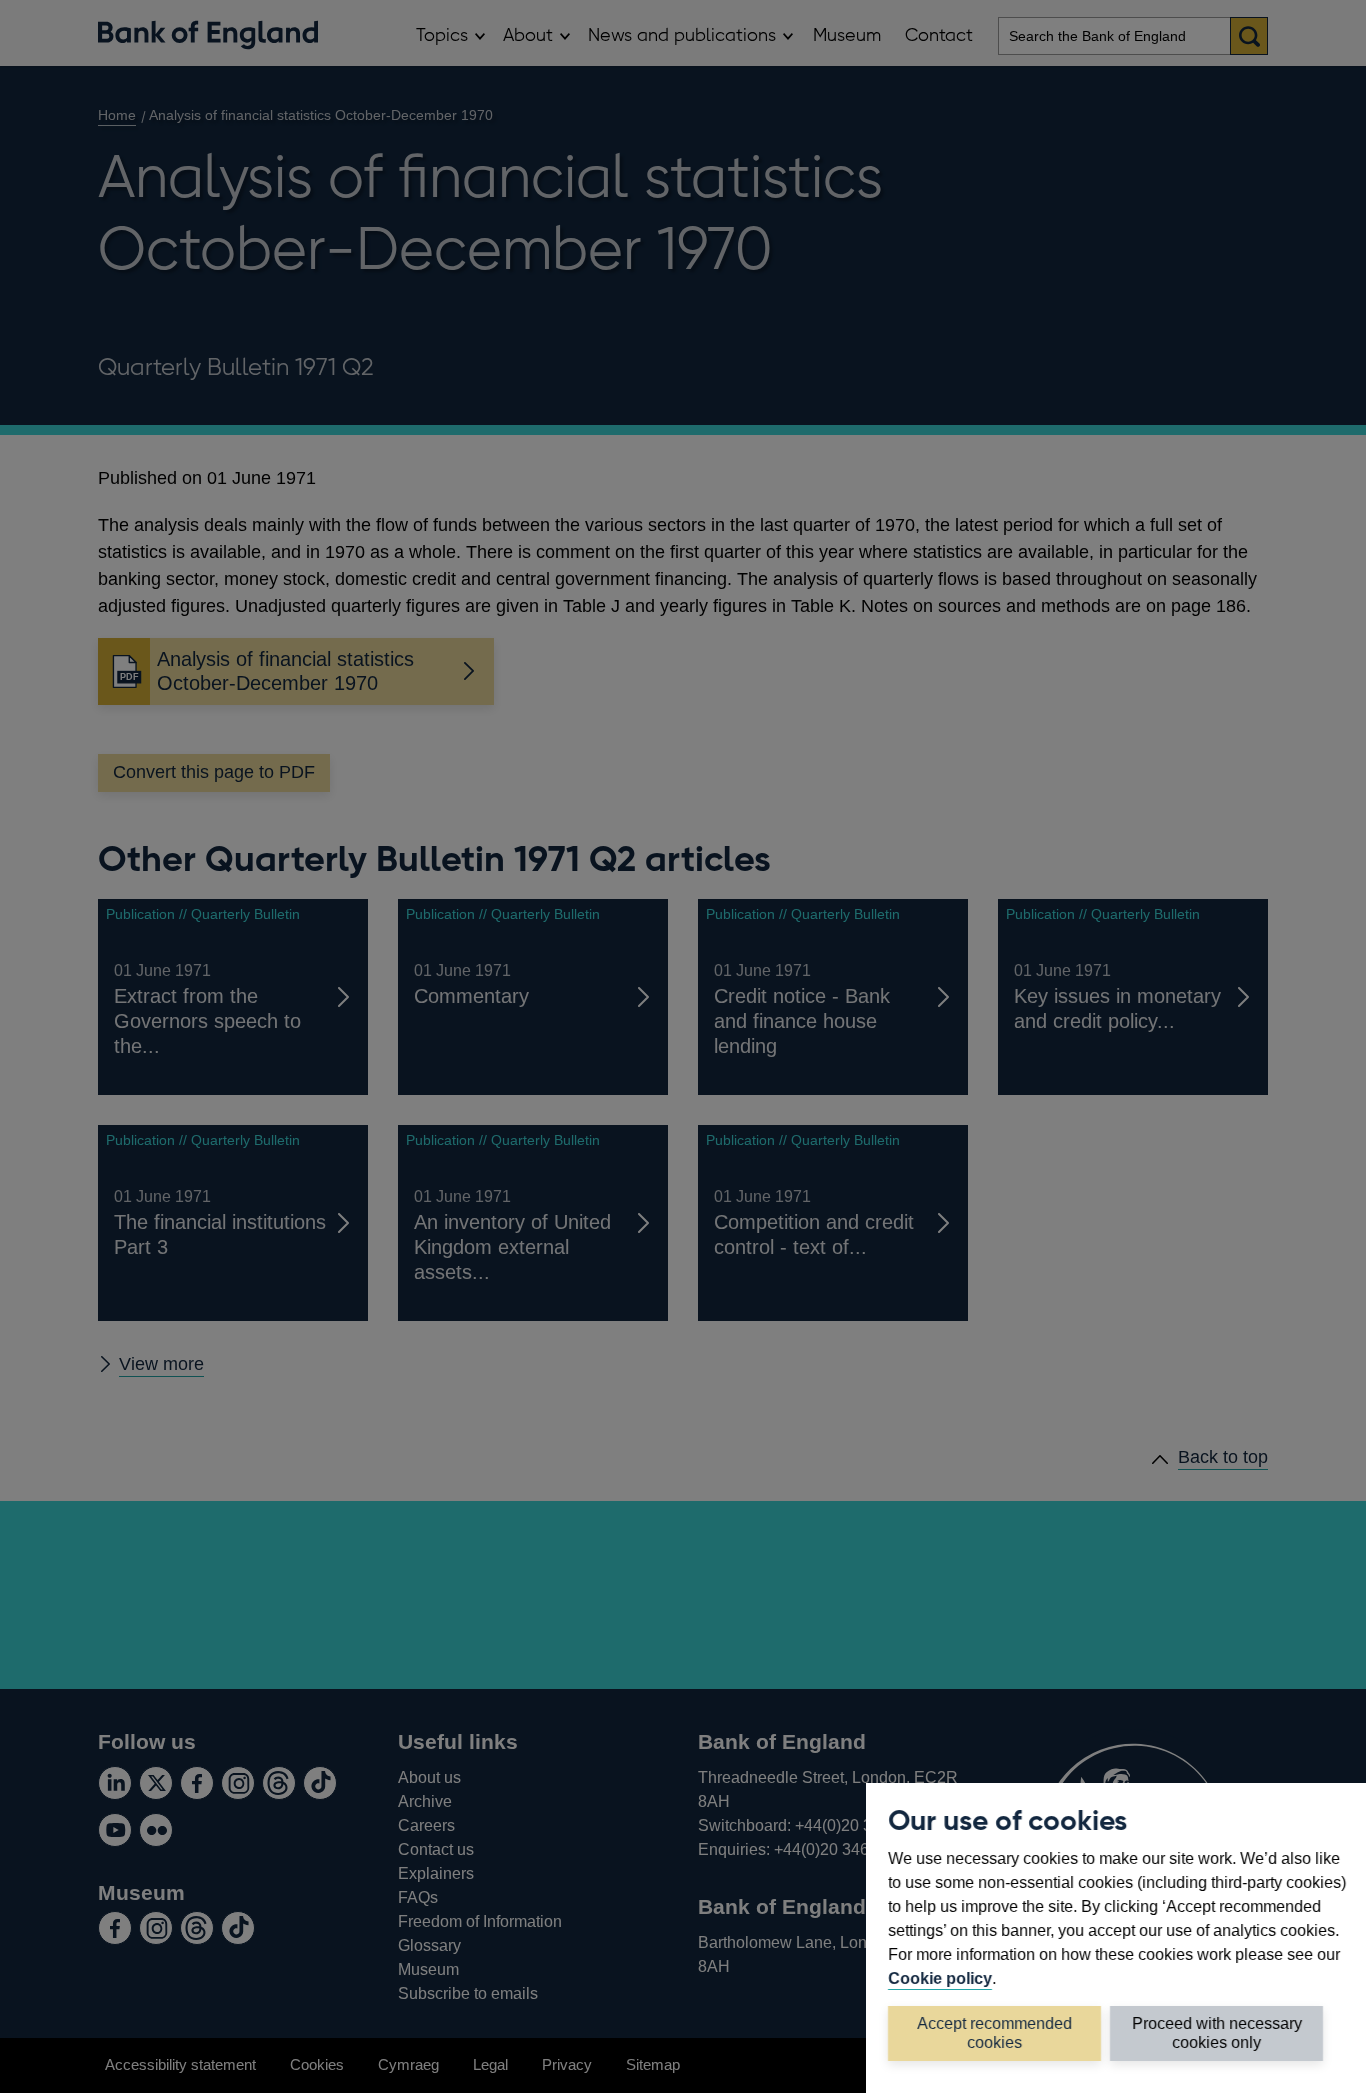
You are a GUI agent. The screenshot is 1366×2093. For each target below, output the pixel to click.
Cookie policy (940, 1978)
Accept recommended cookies (994, 2032)
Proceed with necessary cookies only (1217, 2032)
